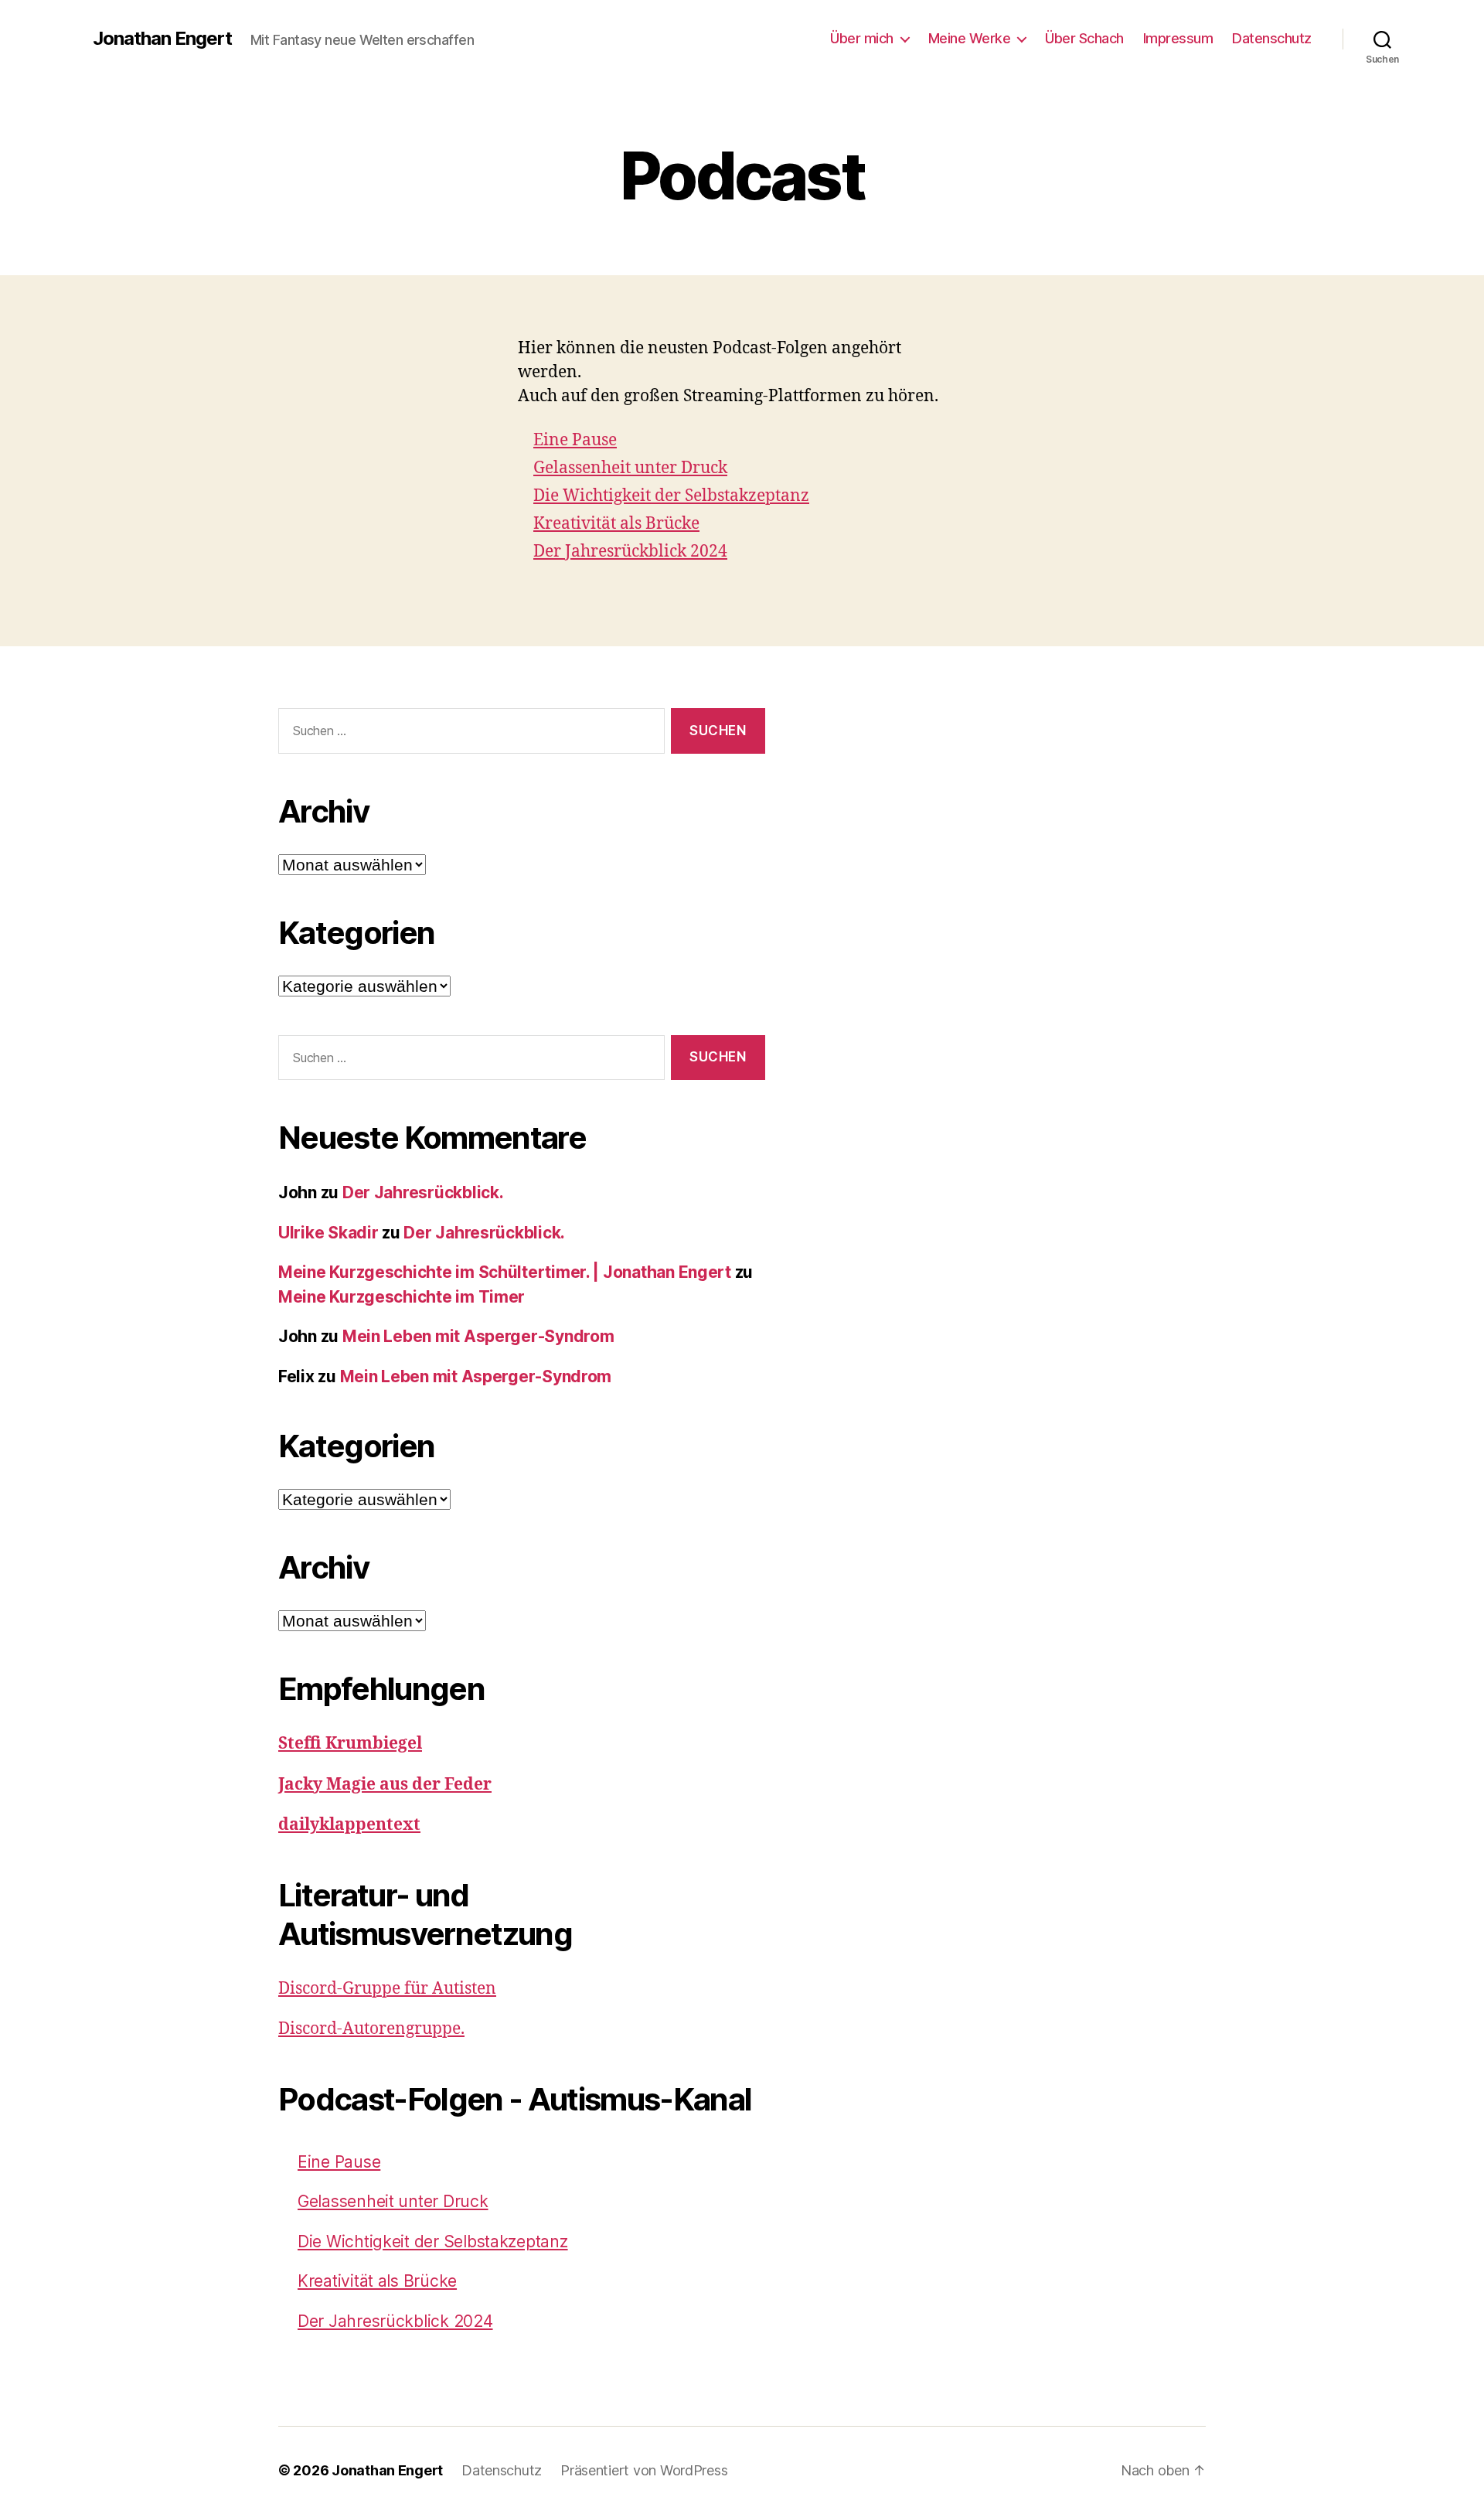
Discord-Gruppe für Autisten (387, 1989)
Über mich (862, 38)
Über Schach (1084, 38)
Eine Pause (575, 440)
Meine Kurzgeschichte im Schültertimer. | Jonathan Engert (505, 1272)
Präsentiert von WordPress (644, 2470)
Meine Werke (970, 38)
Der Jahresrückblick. (423, 1192)
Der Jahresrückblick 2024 (630, 552)
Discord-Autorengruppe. (371, 2029)
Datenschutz (1272, 38)
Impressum (1178, 38)
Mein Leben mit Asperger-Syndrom (478, 1336)
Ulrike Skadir (328, 1233)
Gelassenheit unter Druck (630, 468)
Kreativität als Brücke (616, 524)
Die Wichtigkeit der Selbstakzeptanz (671, 496)
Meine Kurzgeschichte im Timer (402, 1297)
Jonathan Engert (162, 39)
